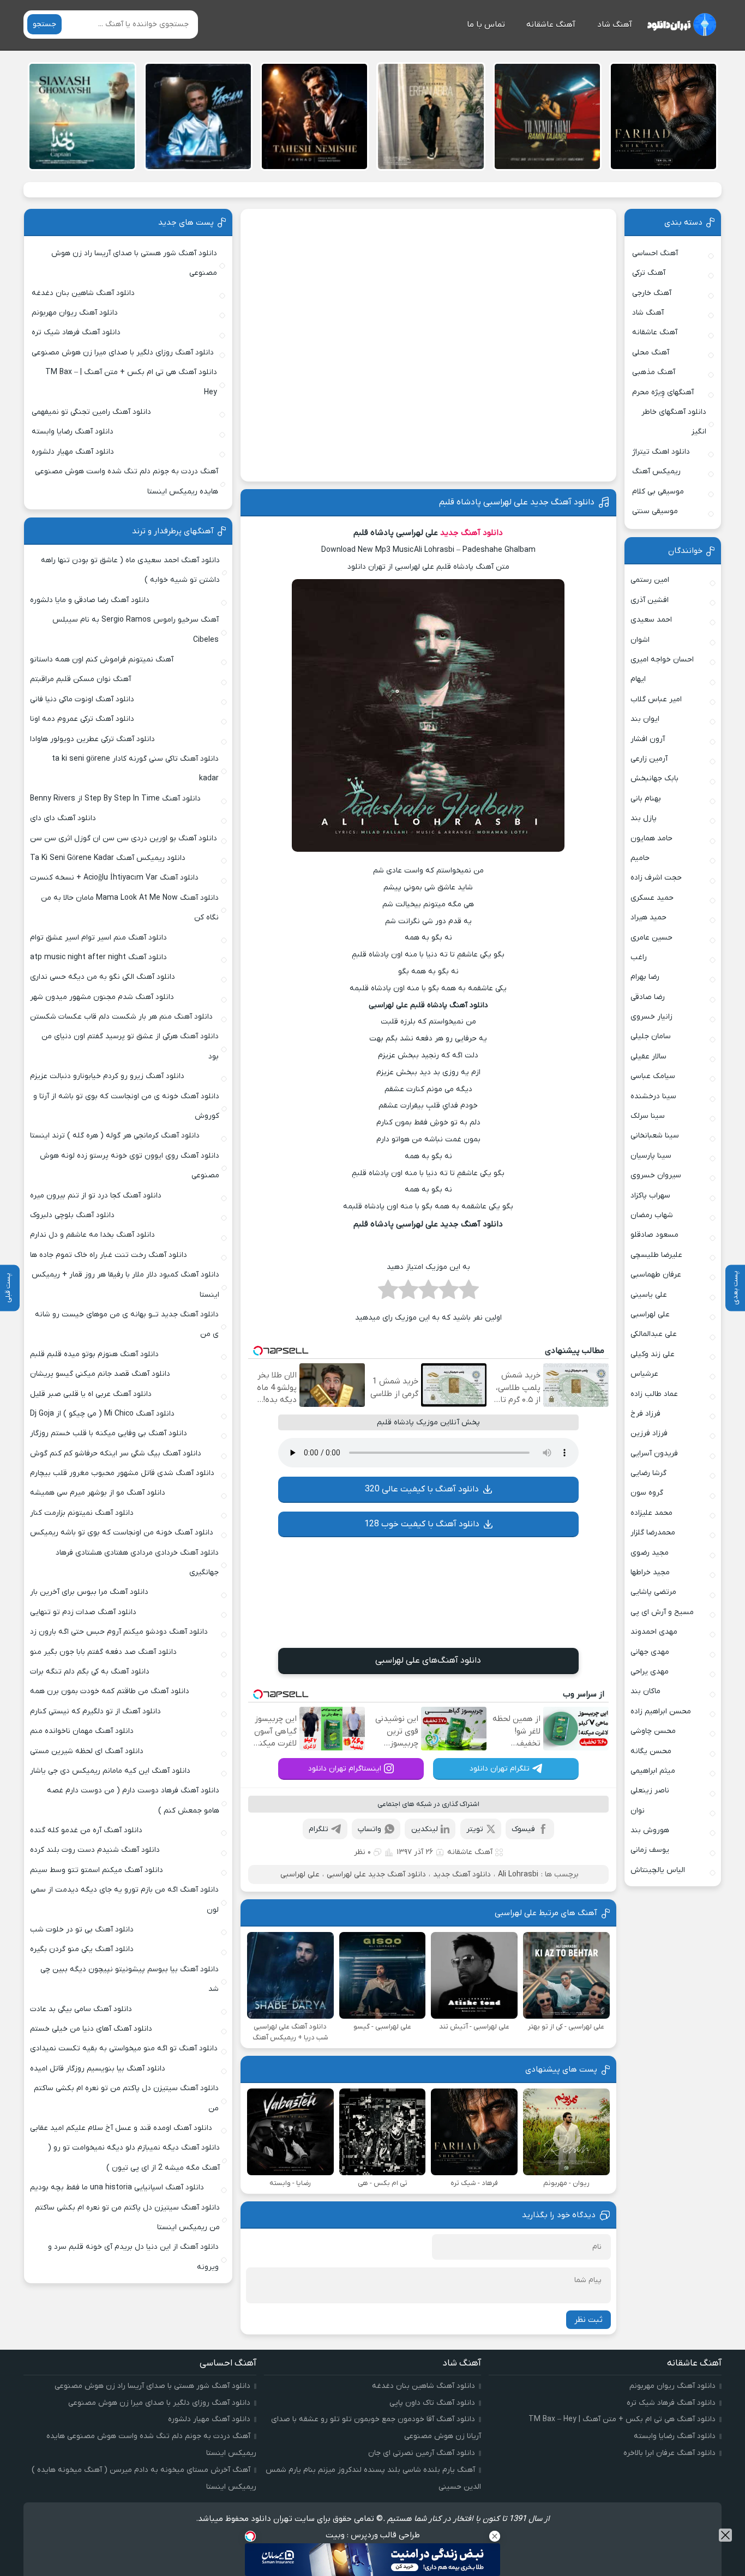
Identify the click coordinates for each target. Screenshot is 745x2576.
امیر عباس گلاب (656, 699)
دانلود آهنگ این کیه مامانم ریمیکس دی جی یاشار (110, 1771)
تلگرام (319, 1829)
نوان (638, 1811)
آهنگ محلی (651, 353)
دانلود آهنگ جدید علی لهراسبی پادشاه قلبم (517, 502)
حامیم (640, 858)
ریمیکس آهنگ (656, 471)
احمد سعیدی (651, 620)
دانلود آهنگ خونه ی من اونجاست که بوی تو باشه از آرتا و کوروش (126, 1106)
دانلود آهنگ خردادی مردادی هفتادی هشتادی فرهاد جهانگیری (137, 1563)
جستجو (44, 24)
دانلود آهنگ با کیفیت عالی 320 (422, 1489)
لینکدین (425, 1829)
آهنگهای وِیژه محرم (663, 392)
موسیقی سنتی (655, 511)
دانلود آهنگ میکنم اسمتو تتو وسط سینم (97, 1870)
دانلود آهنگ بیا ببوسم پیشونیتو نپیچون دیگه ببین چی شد (130, 1979)
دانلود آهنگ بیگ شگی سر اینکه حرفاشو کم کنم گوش (116, 1453)
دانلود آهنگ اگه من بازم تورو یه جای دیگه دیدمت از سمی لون (125, 1900)
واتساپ (370, 1829)
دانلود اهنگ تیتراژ (661, 452)
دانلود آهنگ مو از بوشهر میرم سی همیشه (98, 1493)
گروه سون (647, 1493)
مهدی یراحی (650, 1672)
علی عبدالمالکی (654, 1334)
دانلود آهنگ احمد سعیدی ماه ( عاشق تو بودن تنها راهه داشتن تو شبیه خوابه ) (130, 570)
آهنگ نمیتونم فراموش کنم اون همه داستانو (102, 660)
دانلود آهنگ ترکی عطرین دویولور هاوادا (92, 739)
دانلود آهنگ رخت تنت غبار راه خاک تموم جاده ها (109, 1255)
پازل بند (644, 818)
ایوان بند (645, 719)
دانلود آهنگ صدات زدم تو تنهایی (83, 1612)
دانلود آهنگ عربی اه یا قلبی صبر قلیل (91, 1394)
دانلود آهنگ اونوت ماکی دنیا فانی (82, 699)
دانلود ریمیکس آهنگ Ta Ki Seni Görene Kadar (108, 858)
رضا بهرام (645, 977)
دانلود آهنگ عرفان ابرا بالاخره (669, 2453)
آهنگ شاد (615, 25)
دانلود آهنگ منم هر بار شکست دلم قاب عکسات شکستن (121, 1017)
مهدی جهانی (650, 1652)
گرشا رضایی (648, 1473)
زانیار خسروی (651, 1017)
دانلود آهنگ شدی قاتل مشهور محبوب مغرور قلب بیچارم (122, 1473)
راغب (639, 957)
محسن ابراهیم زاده (661, 1711)
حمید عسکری (652, 898)
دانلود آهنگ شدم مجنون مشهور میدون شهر (102, 997)
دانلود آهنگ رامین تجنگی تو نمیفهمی (91, 412)
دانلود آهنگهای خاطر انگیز (674, 422)
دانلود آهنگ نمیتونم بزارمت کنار (82, 1513)
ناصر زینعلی (650, 1790)
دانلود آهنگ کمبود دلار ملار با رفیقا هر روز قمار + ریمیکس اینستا (125, 1284)
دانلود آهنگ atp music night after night (98, 957)
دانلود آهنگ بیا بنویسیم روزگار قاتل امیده (98, 2069)
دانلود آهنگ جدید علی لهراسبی (376, 1874)
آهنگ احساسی (655, 253)
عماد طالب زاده (654, 1394)
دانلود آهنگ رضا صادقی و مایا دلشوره (90, 600)
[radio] (469, 1293)
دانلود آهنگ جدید (471, 533)
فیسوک (523, 1829)
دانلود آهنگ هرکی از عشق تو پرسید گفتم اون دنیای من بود (130, 1046)
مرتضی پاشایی (653, 1592)
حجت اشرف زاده (656, 878)
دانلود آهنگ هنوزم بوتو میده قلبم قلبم (94, 1354)
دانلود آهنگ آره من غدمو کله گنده (86, 1830)
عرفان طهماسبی (656, 1275)
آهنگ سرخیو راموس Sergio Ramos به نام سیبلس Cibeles (136, 630)
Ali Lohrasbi (518, 1874)
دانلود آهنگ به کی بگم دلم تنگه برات (90, 1672)
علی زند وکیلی (653, 1354)
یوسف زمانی (650, 1850)
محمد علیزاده (651, 1513)
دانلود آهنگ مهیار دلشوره (73, 452)
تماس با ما (486, 25)
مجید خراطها (650, 1572)
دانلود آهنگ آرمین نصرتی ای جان (422, 2453)
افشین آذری (650, 600)
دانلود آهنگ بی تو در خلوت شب (82, 1930)
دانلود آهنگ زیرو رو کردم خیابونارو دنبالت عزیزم (107, 1076)
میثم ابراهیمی (653, 1771)
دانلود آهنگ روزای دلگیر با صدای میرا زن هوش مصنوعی (123, 353)
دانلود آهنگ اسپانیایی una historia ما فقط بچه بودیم (117, 2187)
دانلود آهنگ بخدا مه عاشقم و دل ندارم (92, 1235)
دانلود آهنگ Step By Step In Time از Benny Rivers (115, 799)
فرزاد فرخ (645, 1414)
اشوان (640, 640)
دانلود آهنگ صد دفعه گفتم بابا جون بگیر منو (103, 1652)
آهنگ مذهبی (654, 372)
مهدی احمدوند (654, 1632)
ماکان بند (645, 1691)
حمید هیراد (648, 917)
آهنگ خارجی (652, 293)
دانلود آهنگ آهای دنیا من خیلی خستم (91, 2029)
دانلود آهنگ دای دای (63, 818)
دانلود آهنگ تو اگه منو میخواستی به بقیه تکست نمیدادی (124, 2048)
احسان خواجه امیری (662, 660)
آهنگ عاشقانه (551, 25)
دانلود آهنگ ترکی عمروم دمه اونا (82, 719)
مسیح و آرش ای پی (662, 1612)
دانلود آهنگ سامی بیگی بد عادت (81, 2009)
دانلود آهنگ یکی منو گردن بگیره (82, 1949)
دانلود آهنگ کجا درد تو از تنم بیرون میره (96, 1196)
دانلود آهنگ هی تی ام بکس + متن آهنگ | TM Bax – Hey (131, 382)
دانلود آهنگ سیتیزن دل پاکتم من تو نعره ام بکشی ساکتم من (126, 2098)
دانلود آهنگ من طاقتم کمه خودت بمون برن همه (110, 1691)
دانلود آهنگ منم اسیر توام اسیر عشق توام (98, 938)
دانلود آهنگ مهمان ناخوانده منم (82, 1731)
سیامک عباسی (653, 1076)
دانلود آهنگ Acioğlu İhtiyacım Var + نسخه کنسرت (114, 878)
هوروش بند (650, 1830)
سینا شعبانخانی (655, 1136)
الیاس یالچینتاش (658, 1870)
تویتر (475, 1829)
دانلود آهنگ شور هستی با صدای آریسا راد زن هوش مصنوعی (134, 263)
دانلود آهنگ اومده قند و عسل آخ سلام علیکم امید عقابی (121, 2128)
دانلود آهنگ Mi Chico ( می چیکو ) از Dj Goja (102, 1414)
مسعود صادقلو (654, 1235)
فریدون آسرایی (654, 1453)
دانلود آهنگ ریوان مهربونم (75, 313)
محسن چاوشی (653, 1731)
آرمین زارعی (649, 759)
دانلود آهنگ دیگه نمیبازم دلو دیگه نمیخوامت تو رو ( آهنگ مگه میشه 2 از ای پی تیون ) (134, 2157)
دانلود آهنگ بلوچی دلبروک (72, 1215)
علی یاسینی (649, 1295)
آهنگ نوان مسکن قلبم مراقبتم (80, 679)
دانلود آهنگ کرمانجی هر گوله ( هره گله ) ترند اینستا (115, 1136)
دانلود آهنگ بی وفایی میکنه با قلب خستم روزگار (109, 1433)
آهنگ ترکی (649, 273)
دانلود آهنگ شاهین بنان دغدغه (83, 293)
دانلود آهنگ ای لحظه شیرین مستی (87, 1751)
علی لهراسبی (300, 1874)
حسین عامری (651, 938)
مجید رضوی (650, 1553)
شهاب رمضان (652, 1215)
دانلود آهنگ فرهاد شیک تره (76, 332)
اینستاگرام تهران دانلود (345, 1769)
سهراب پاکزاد (650, 1196)
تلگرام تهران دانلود (500, 1769)
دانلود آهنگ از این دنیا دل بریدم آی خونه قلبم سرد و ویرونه (133, 2257)
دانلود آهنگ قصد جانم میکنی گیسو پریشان (100, 1374)
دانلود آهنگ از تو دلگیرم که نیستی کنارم (95, 1711)
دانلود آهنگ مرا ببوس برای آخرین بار (89, 1592)
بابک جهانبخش (654, 778)
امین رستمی (650, 580)
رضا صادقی (648, 997)
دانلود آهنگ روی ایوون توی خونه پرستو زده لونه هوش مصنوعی (129, 1166)
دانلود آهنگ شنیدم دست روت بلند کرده (95, 1850)
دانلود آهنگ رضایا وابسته (73, 432)
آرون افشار (648, 739)
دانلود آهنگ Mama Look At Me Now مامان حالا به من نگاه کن (130, 908)
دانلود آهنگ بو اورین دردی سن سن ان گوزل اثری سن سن (124, 838)
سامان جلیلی (651, 1036)
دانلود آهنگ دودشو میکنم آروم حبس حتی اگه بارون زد (119, 1632)
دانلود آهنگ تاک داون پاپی (432, 2403)
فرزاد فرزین (649, 1433)
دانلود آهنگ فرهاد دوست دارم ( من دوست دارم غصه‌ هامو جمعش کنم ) (133, 1800)
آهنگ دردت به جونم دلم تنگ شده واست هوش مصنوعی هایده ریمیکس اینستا (127, 481)
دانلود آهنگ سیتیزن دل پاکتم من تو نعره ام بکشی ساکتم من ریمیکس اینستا (127, 2217)
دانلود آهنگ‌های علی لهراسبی (428, 1660)
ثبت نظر (588, 2320)
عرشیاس (644, 1374)
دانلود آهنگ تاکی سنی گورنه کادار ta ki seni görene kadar (135, 769)
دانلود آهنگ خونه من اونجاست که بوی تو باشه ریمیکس (122, 1533)
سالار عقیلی (648, 1057)
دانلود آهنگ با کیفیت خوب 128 (422, 1524)
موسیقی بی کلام (658, 492)
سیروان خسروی (656, 1175)
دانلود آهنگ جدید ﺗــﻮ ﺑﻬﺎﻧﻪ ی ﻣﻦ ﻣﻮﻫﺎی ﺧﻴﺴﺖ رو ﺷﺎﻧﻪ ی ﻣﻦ (127, 1324)
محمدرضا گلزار (653, 1533)
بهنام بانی (646, 799)
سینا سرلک (648, 1116)
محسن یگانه (651, 1751)
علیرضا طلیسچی (656, 1255)
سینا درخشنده (653, 1096)
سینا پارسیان (651, 1156)
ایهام (638, 679)
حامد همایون (651, 838)
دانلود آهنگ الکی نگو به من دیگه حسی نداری (103, 977)
